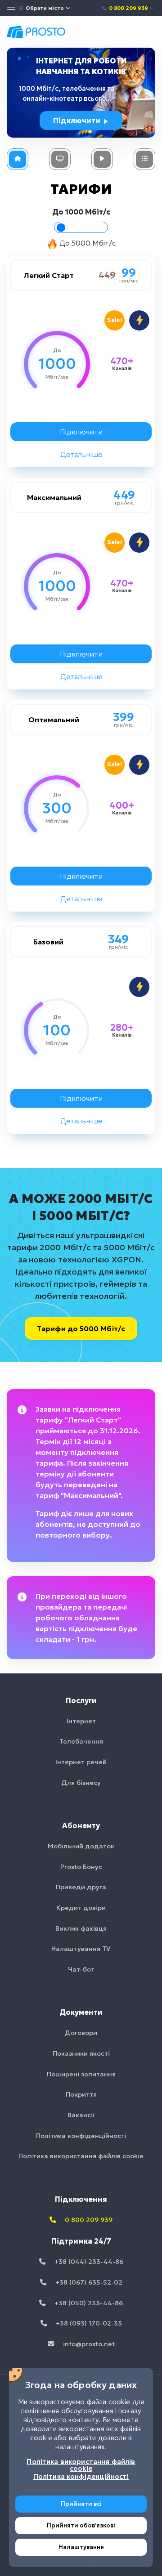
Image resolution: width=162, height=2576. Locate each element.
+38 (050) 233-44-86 (88, 2303)
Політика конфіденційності (81, 2136)
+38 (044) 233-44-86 (88, 2262)
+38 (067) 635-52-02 (88, 2282)
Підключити (78, 121)
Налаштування (81, 2547)
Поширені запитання (81, 2074)
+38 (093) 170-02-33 (88, 2323)
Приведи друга (81, 1887)
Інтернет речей (81, 1762)
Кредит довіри (81, 1908)
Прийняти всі (81, 2504)
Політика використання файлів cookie (81, 2156)
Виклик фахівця (81, 1928)
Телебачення (81, 1741)
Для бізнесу (81, 1783)
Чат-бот (81, 1969)
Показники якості (81, 2053)
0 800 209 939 (128, 8)
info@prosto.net (88, 2344)
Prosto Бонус (81, 1867)
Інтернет (81, 1721)
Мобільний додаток (81, 1846)
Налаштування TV (81, 1949)
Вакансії (81, 2115)
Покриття (81, 2094)
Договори (81, 2033)
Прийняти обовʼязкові (81, 2525)
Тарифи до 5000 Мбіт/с (81, 1328)
